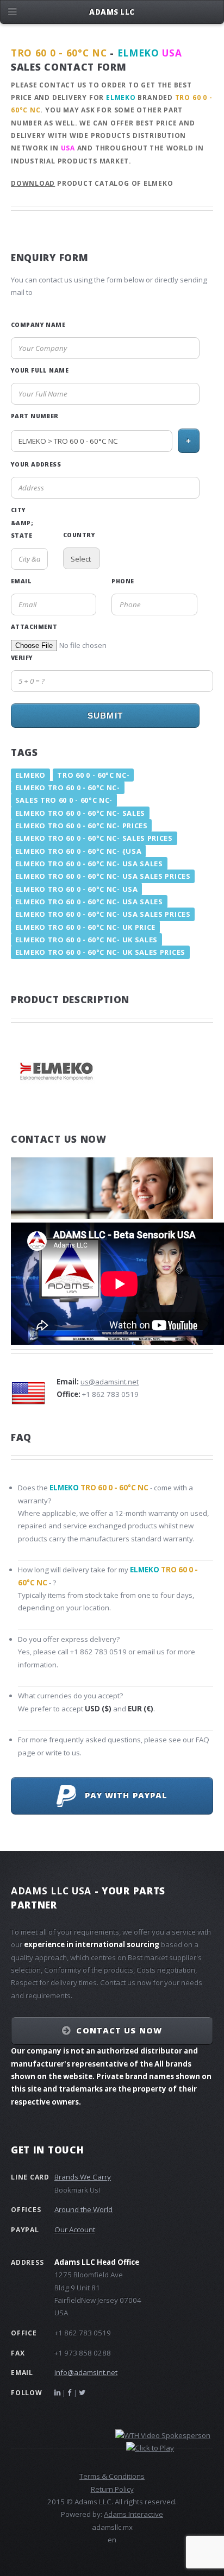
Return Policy (112, 2489)
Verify (22, 658)
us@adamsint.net (110, 1382)
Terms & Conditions (112, 2476)
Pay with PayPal (122, 1795)
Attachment (34, 627)
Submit (105, 716)
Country (79, 535)
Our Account (75, 2229)
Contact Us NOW (119, 2030)
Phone (123, 581)
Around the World (83, 2209)
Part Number (35, 416)
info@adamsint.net (86, 2372)
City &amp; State (22, 523)
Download (33, 183)
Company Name (38, 325)
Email (21, 581)
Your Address (36, 464)
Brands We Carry (83, 2177)
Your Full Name (40, 370)
